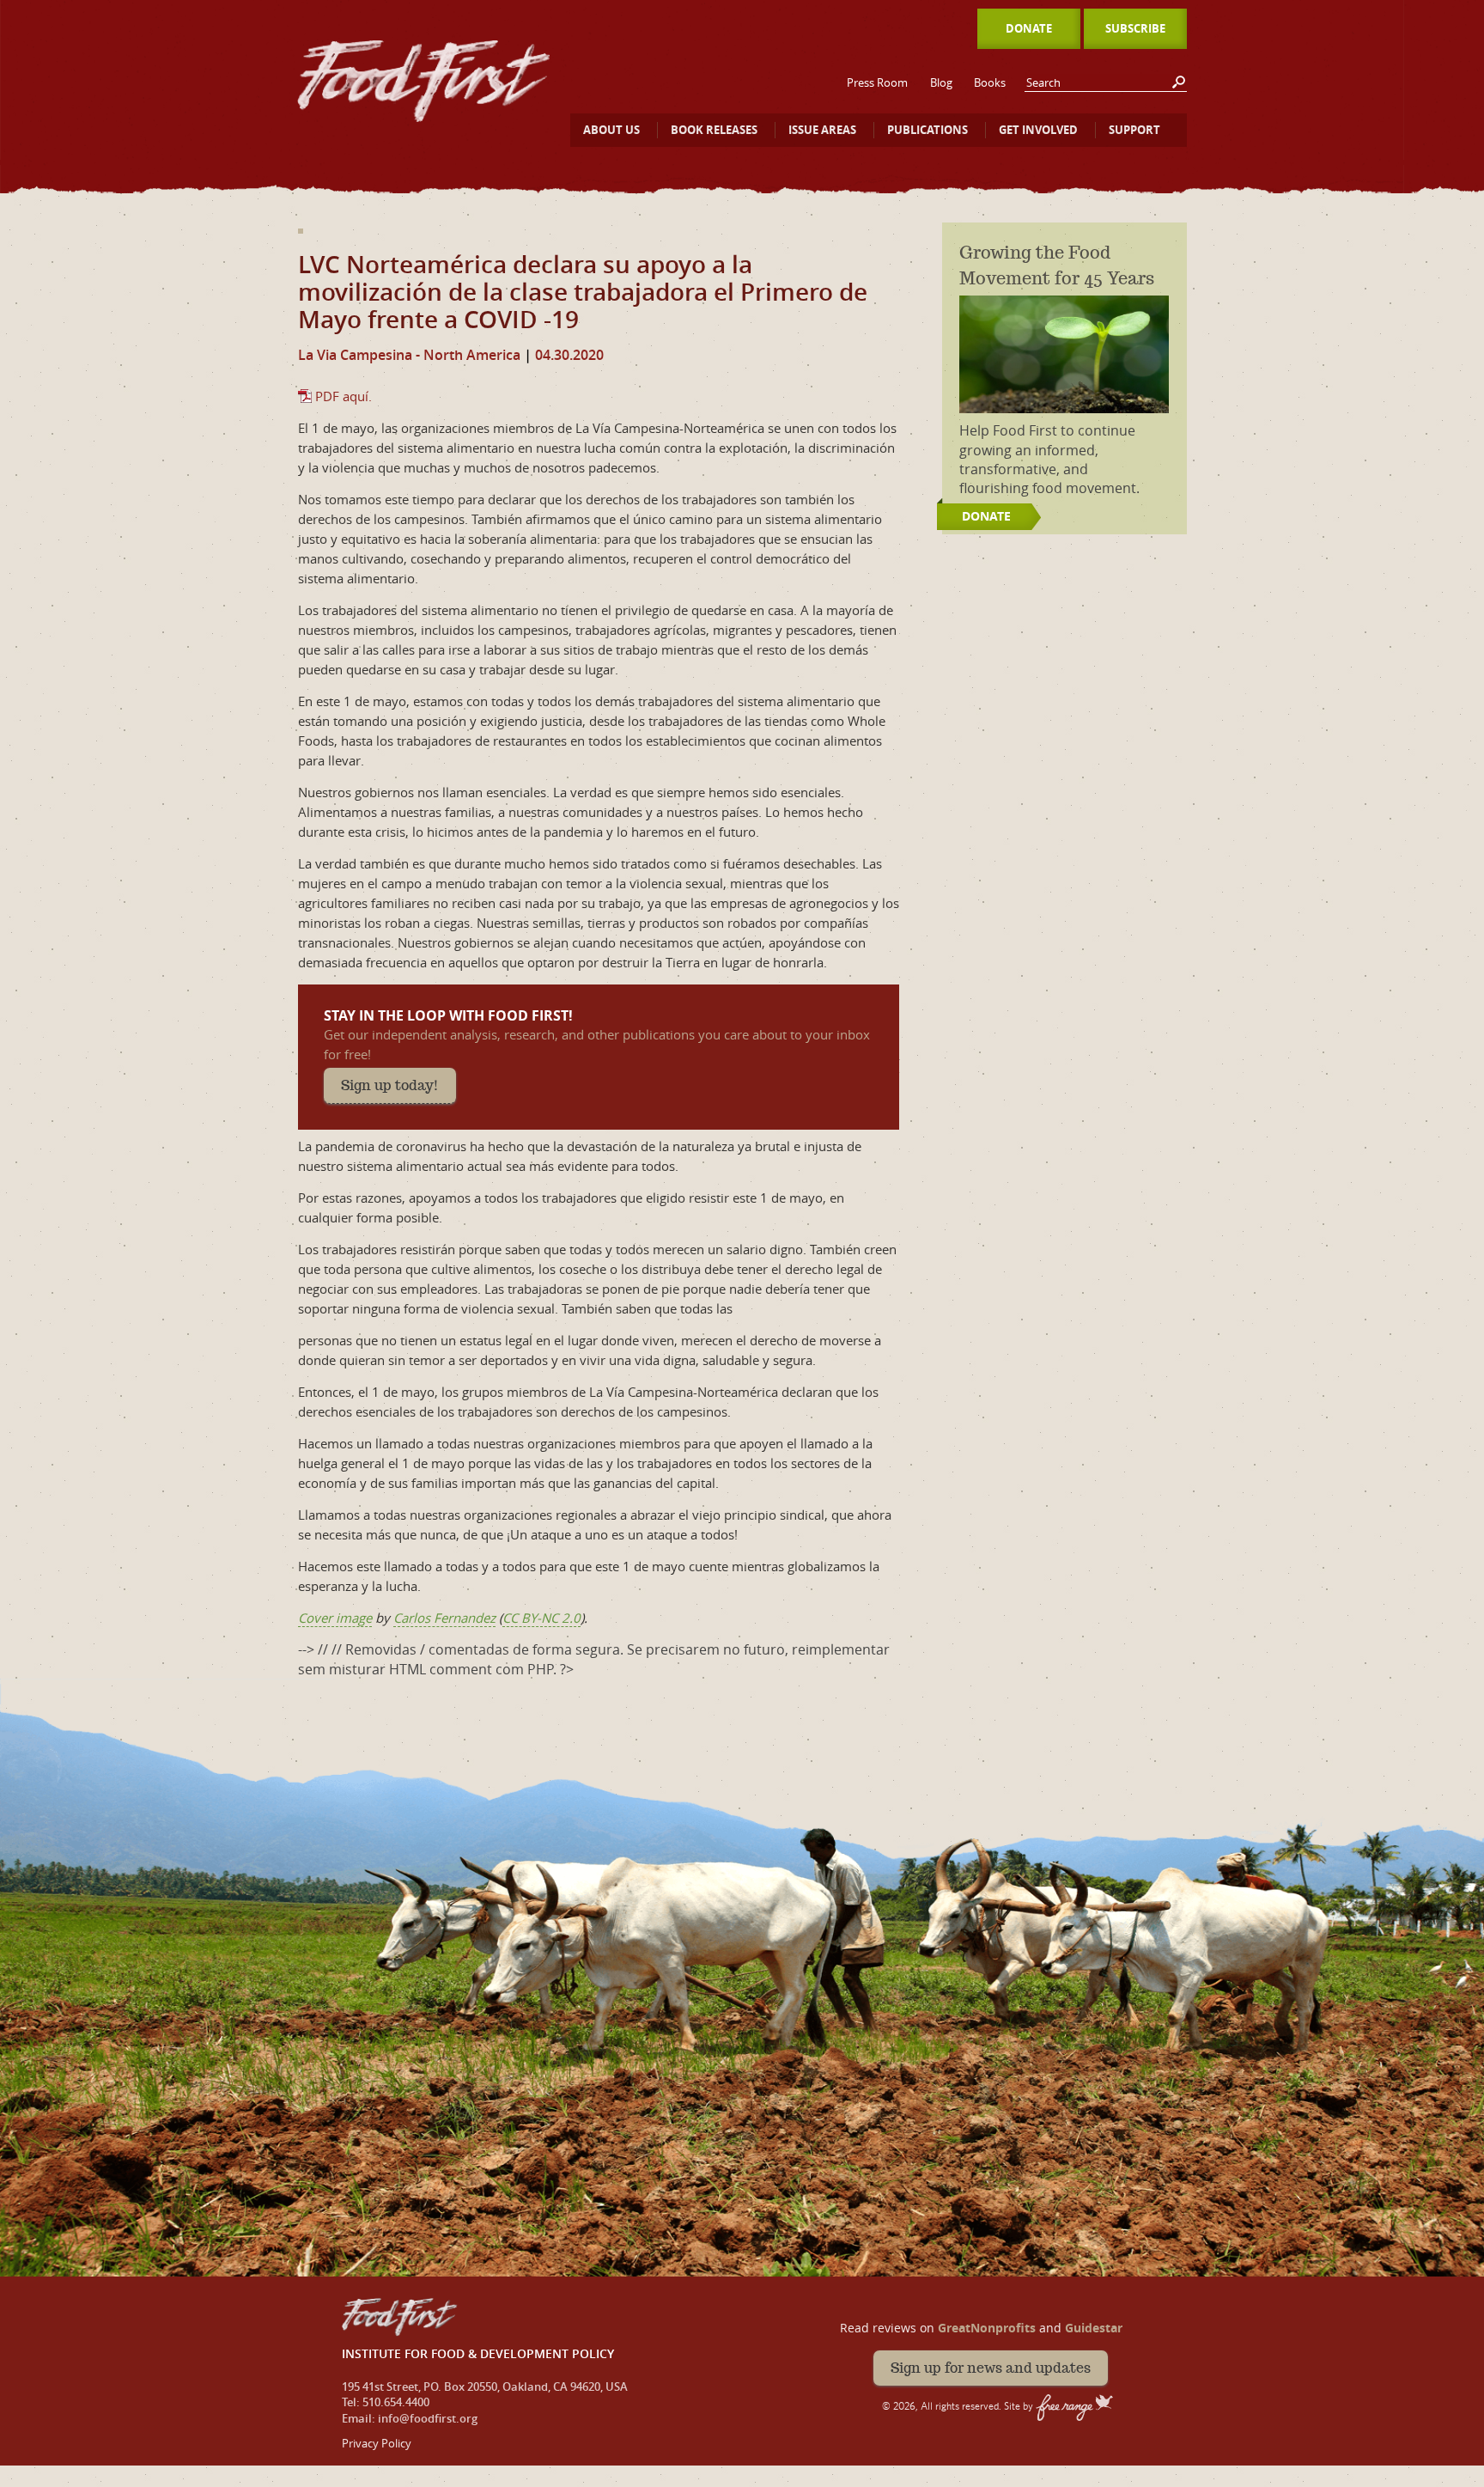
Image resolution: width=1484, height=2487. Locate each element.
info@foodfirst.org (428, 2418)
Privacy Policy (377, 2443)
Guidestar (1094, 2328)
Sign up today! (390, 1085)
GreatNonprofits (987, 2328)
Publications (927, 130)
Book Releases (714, 130)
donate (986, 516)
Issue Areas (822, 130)
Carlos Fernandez (444, 1618)
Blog (941, 82)
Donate (1029, 28)
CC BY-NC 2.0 (541, 1618)
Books (990, 82)
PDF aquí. (344, 396)
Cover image (335, 1618)
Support (1134, 130)
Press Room (877, 82)
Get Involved (1038, 130)
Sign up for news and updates (991, 2368)
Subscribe (1135, 28)
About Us (611, 130)
